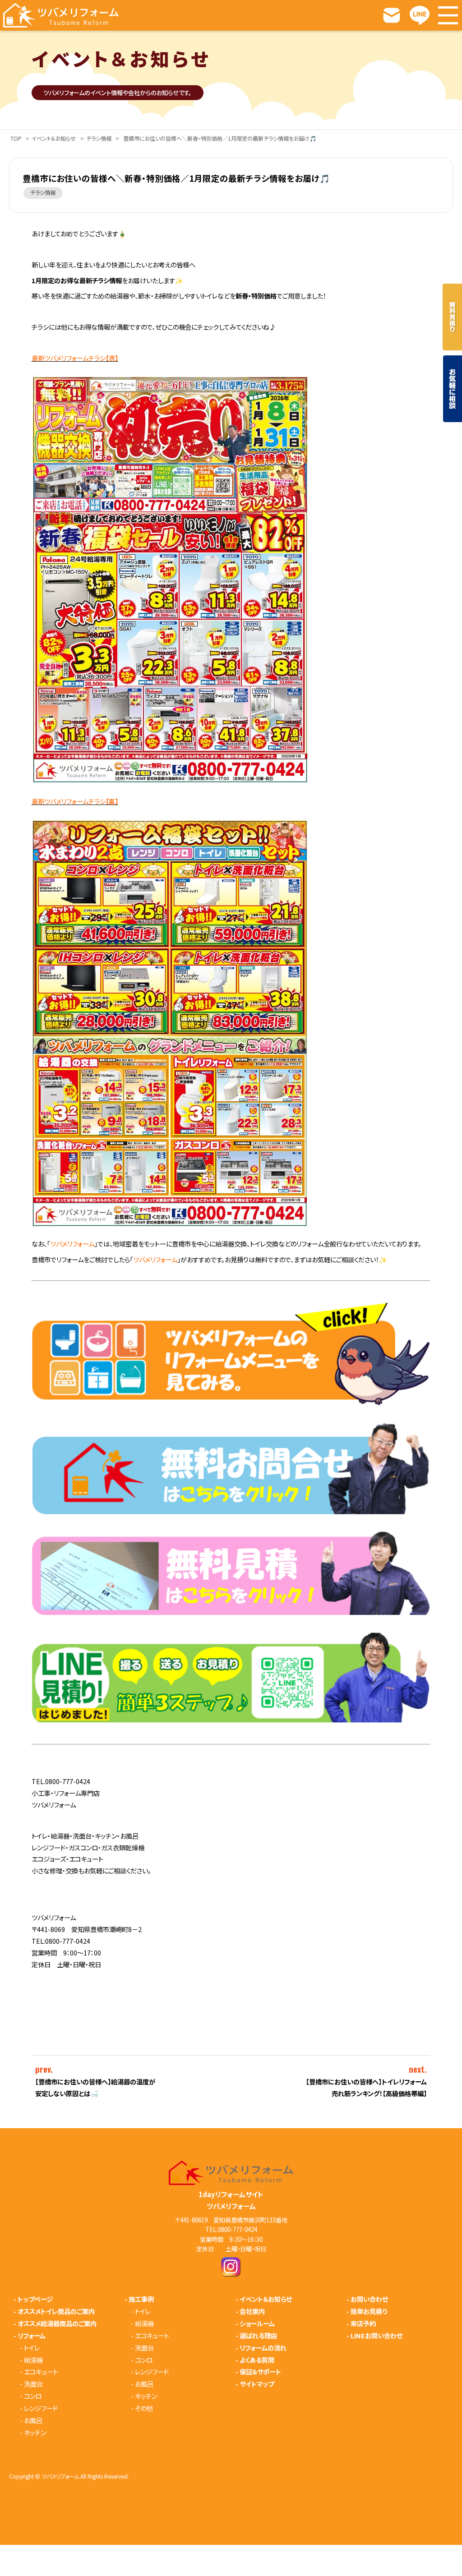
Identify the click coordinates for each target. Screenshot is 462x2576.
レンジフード (41, 2408)
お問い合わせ (369, 2299)
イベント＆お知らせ (54, 139)
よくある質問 (257, 2360)
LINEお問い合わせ (377, 2336)
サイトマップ (257, 2384)
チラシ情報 (99, 139)
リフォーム (32, 2336)
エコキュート (41, 2372)
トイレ (32, 2348)
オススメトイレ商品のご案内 (56, 2311)
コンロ (33, 2396)
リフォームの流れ (263, 2348)
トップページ (35, 2299)
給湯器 (33, 2360)
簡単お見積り (369, 2311)
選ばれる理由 (258, 2336)
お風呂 (33, 2420)
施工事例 (141, 2299)
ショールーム (257, 2323)
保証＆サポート (260, 2372)
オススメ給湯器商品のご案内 (57, 2323)
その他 (144, 2408)
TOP (16, 139)
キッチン (35, 2433)
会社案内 (252, 2311)
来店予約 (363, 2323)
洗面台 (33, 2384)
